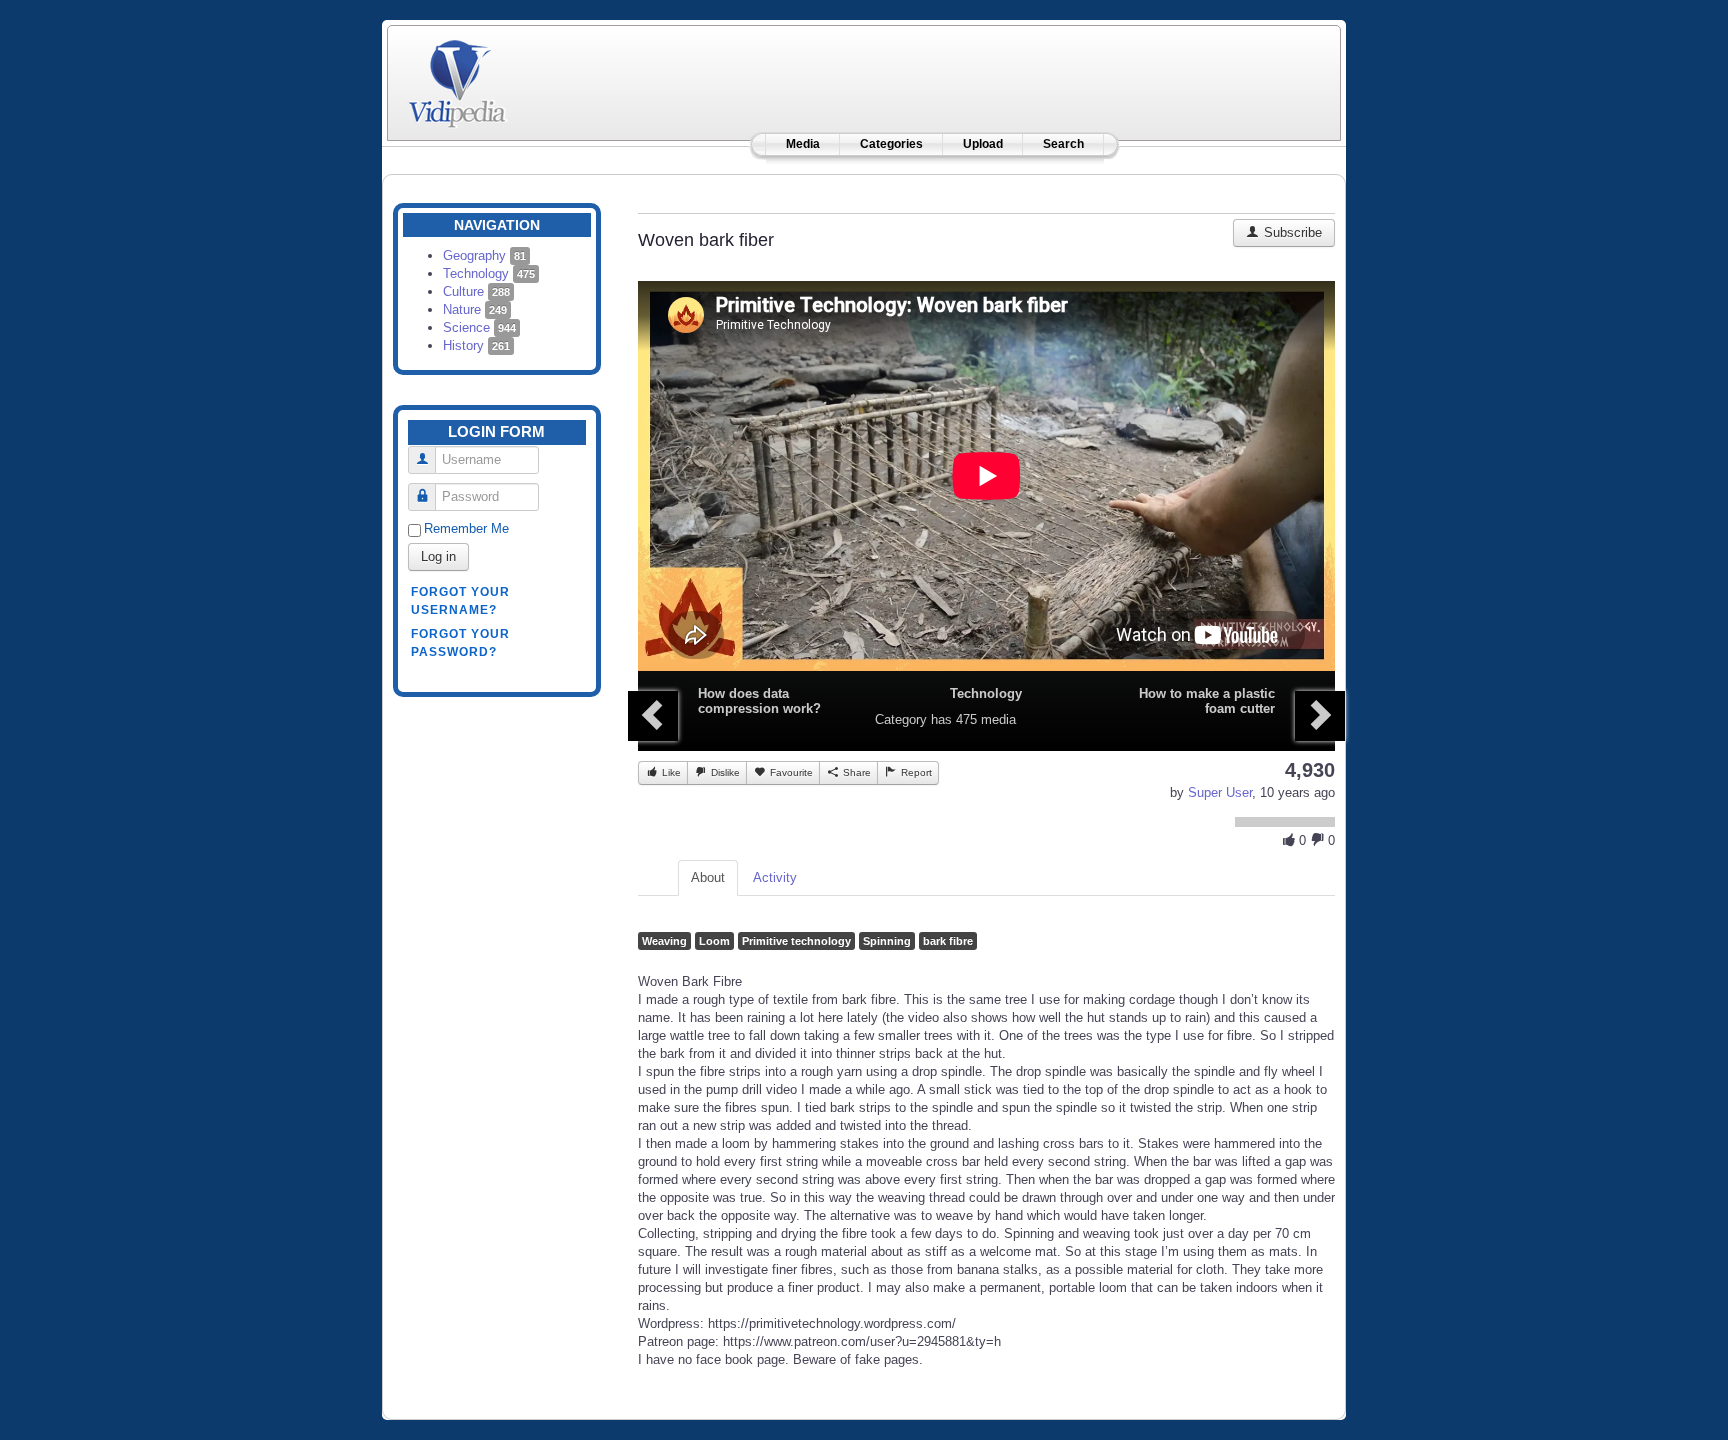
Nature (475, 309)
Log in (438, 556)
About (708, 877)
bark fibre (948, 941)
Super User (1220, 792)
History (476, 345)
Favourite (790, 772)
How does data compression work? (759, 701)
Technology (489, 273)
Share (855, 772)
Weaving (664, 941)
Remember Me (466, 528)
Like (670, 772)
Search (1063, 144)
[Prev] (653, 716)
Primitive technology (796, 941)
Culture (476, 291)
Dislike (724, 772)
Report (915, 772)
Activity (775, 877)
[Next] (1320, 716)
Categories (891, 144)
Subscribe (1291, 232)
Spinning (887, 941)
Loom (714, 941)
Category (901, 719)
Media (803, 144)
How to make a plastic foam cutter (1207, 701)
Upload (983, 144)
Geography (484, 255)
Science (479, 327)
